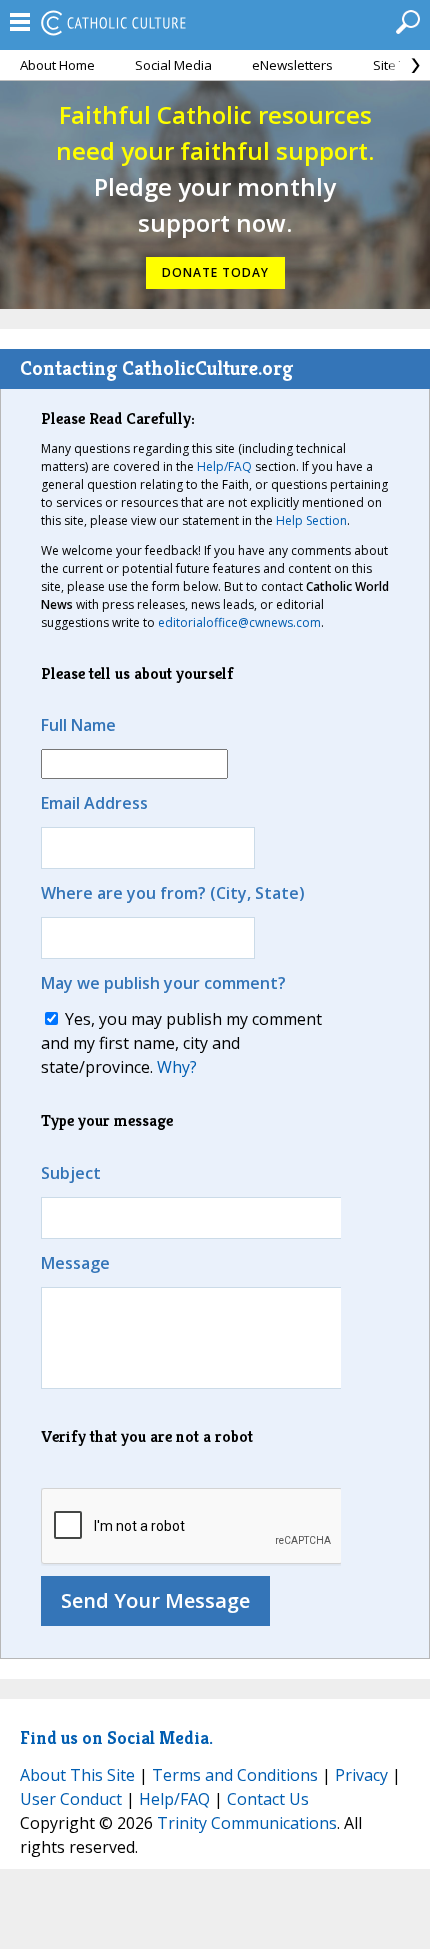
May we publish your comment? (163, 983)
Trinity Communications (247, 1823)
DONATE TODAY (215, 272)
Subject (71, 1173)
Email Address (94, 803)
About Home (57, 65)
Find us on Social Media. (116, 1737)
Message (75, 1263)
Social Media (173, 65)
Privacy (361, 1775)
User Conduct (71, 1799)
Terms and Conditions (235, 1775)
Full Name (78, 725)
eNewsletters (292, 65)
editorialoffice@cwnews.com (239, 622)
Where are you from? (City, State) (173, 893)
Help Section (311, 520)
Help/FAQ (224, 466)
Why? (177, 1067)
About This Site (77, 1775)
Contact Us (268, 1799)
